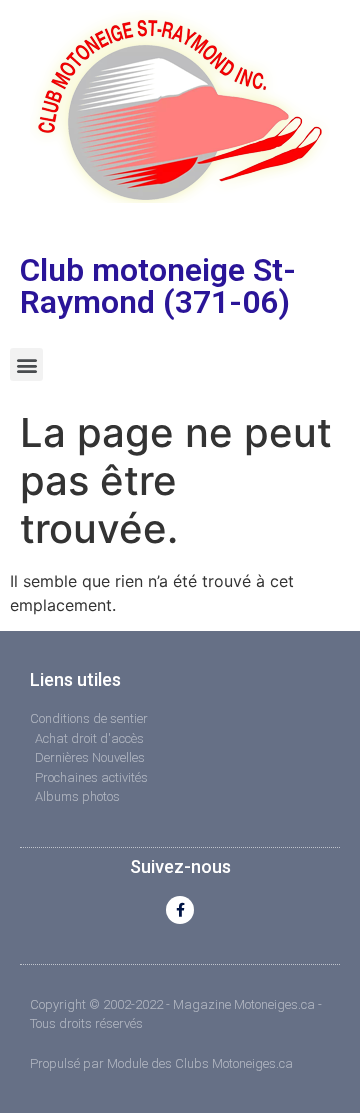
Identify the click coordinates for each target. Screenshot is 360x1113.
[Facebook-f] (180, 910)
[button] (26, 364)
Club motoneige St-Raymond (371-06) (158, 286)
